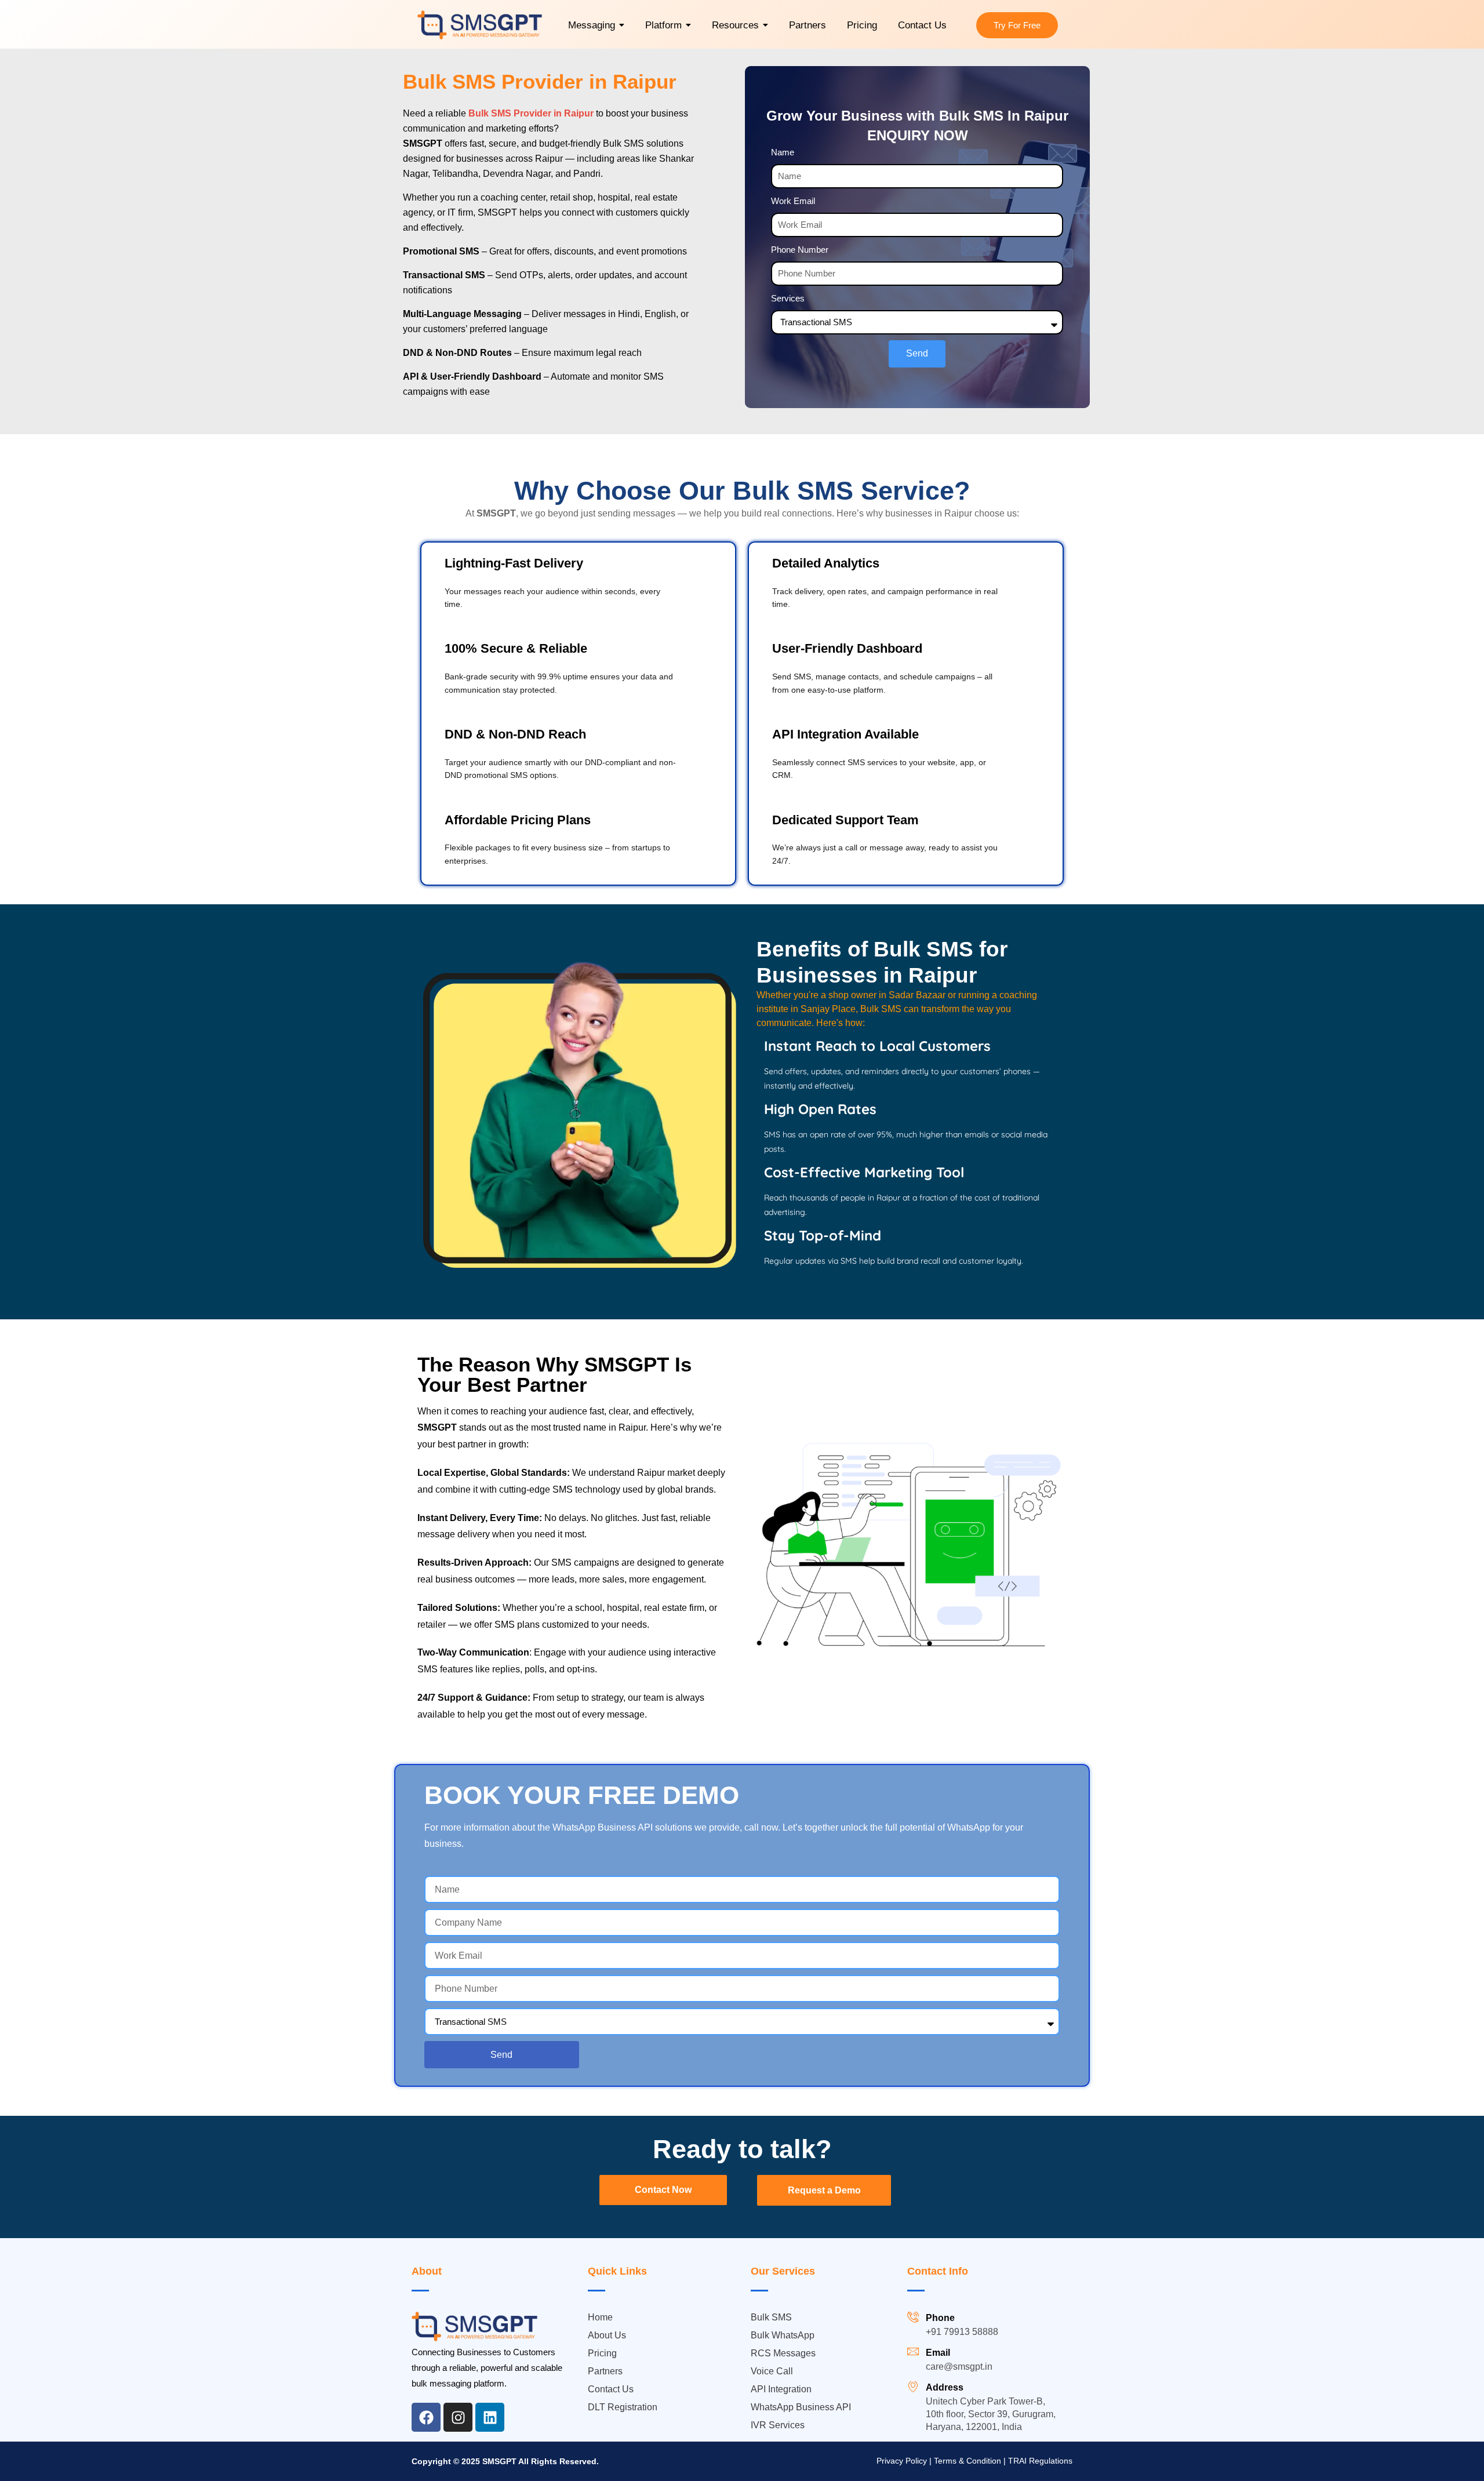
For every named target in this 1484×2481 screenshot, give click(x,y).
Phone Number (800, 250)
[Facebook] (426, 2417)
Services (788, 298)
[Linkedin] (490, 2417)
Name (783, 152)
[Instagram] (458, 2417)
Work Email (793, 201)
